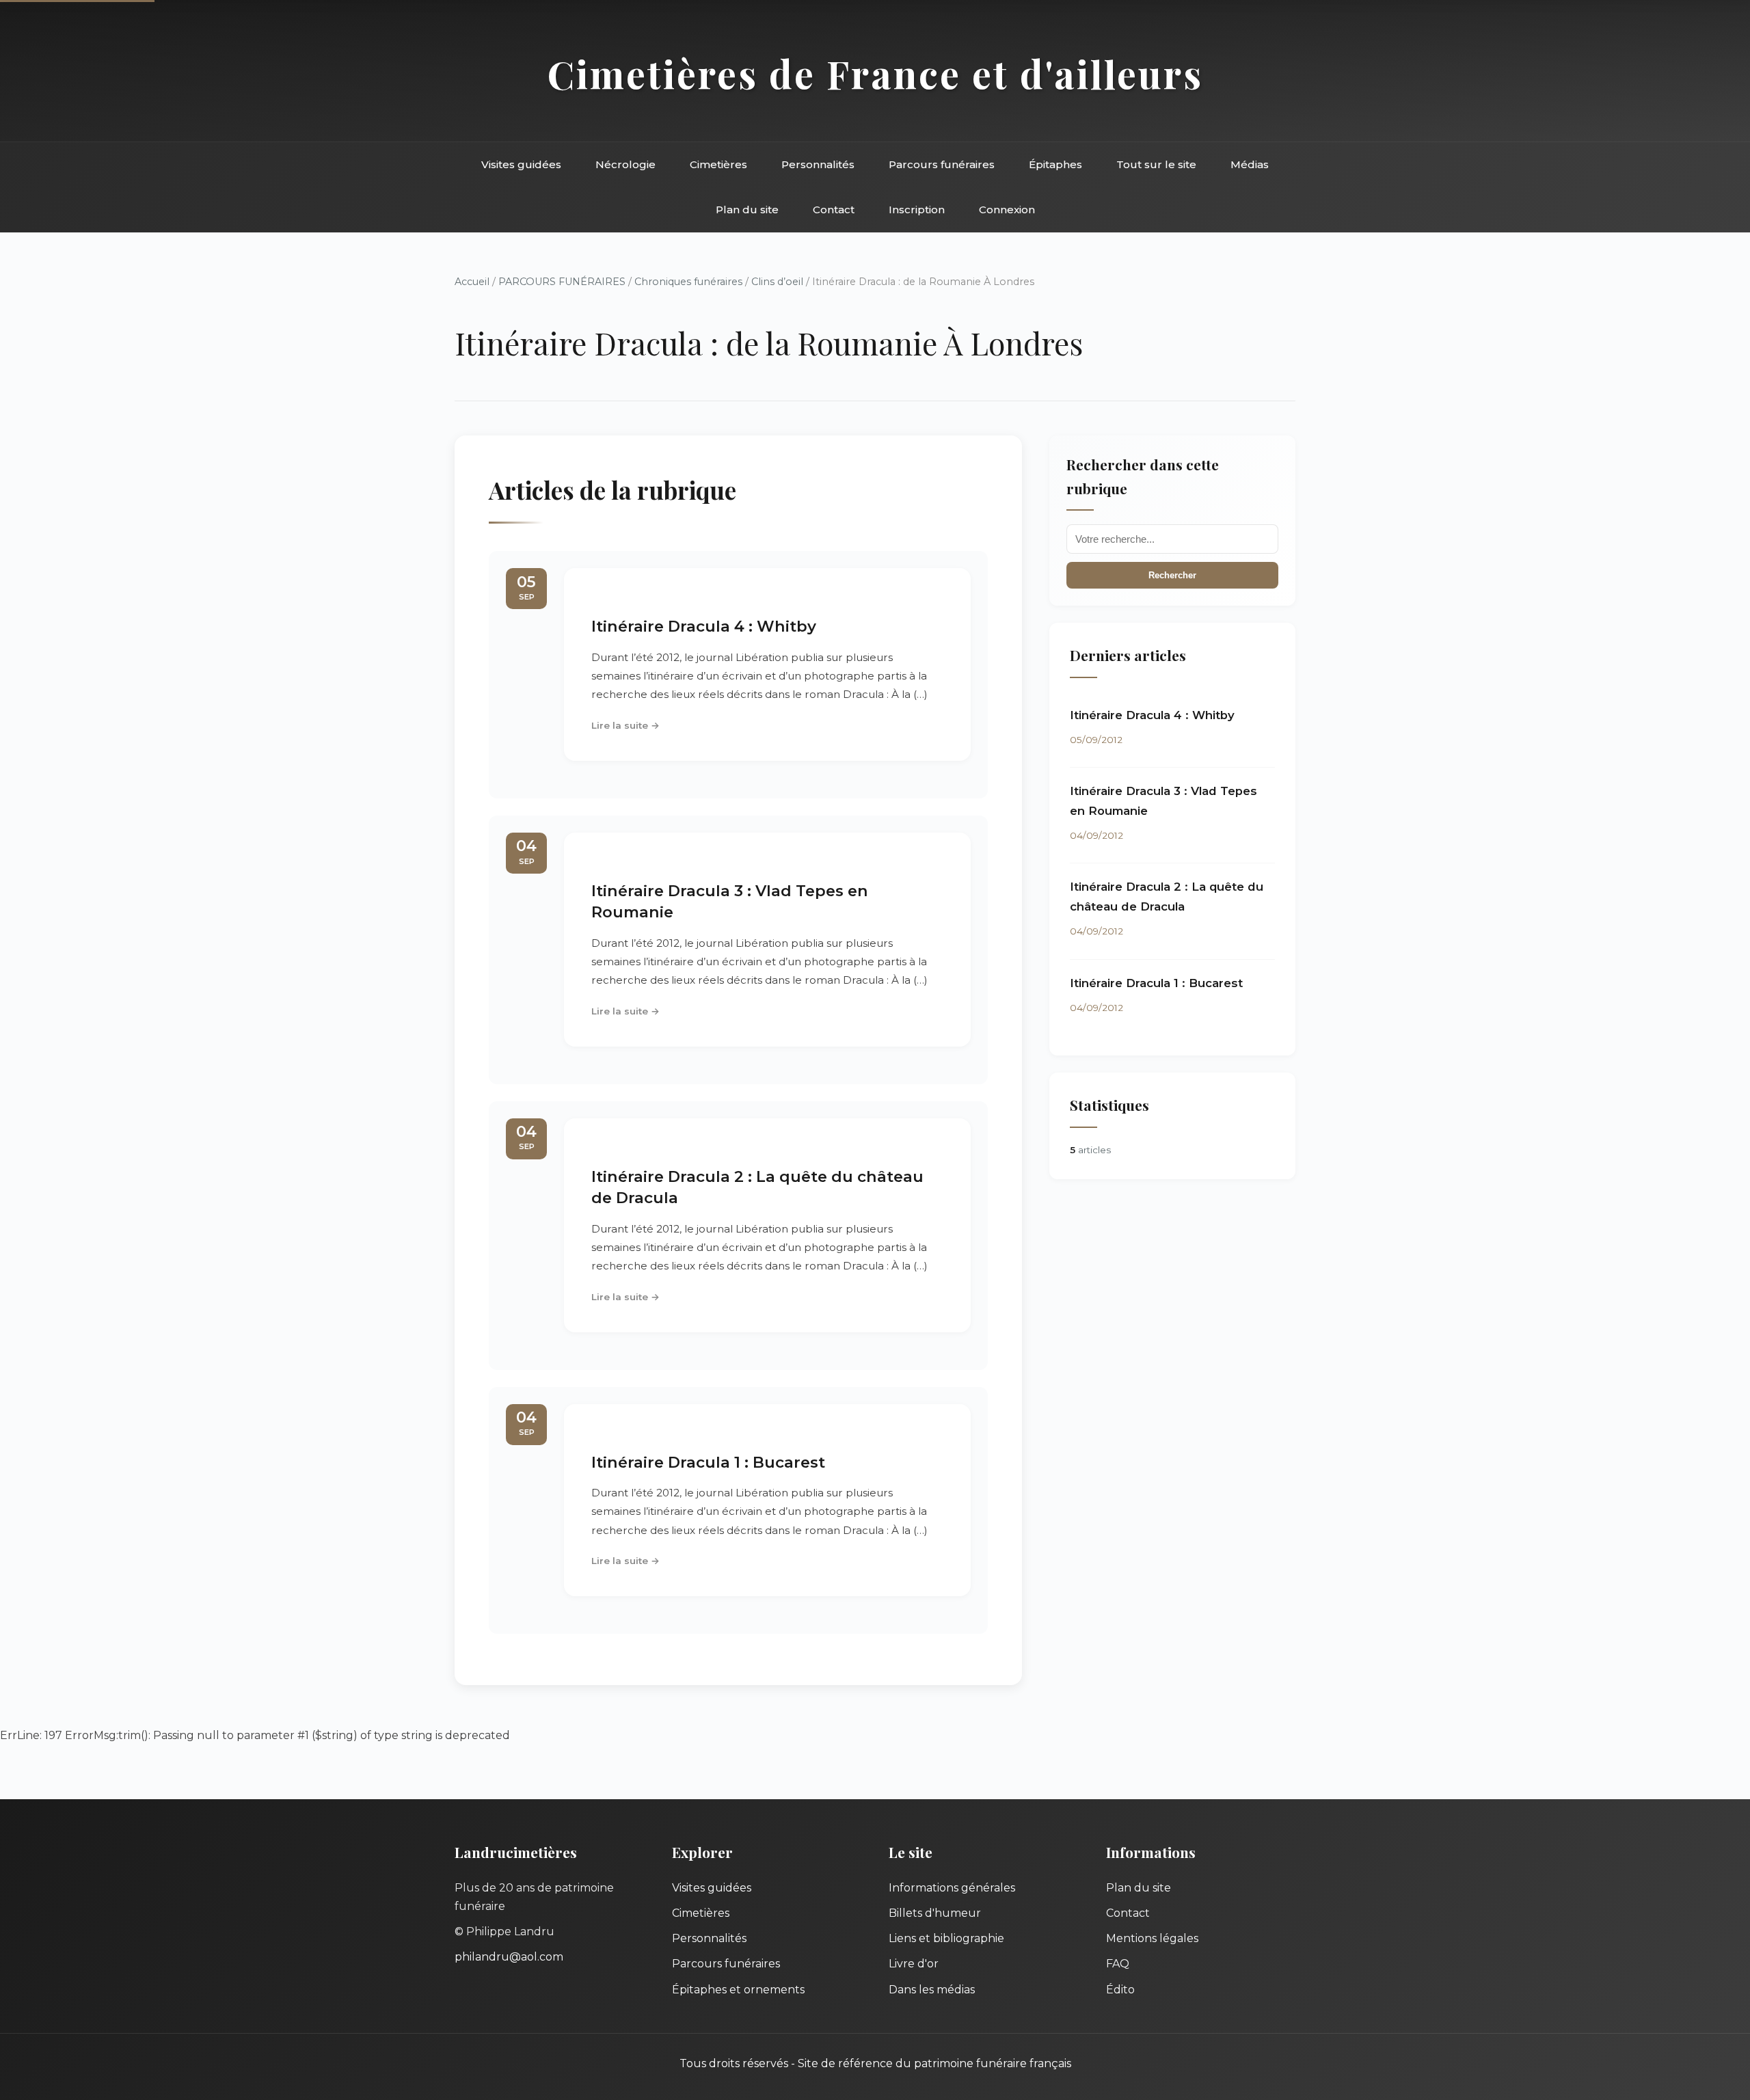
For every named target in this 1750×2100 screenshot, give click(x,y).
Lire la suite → (625, 725)
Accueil (472, 282)
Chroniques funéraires (690, 282)
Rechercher (1172, 575)
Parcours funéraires (942, 164)
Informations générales (952, 1888)
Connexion (1007, 210)
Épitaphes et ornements (738, 1990)
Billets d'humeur (935, 1913)
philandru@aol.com (509, 1957)
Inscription (917, 210)
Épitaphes (1055, 164)
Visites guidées (521, 164)
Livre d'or (914, 1964)
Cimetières (718, 164)
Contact (834, 210)
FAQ (1118, 1964)
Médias (1250, 164)
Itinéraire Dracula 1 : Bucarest (708, 1462)
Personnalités (818, 164)
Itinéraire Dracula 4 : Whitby (704, 626)
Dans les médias (932, 1990)
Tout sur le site (1156, 164)
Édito (1120, 1990)
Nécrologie (625, 164)
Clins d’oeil (779, 282)
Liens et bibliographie (946, 1938)
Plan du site (747, 210)
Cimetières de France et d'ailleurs (875, 73)
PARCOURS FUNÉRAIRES (563, 282)
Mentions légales (1152, 1938)
